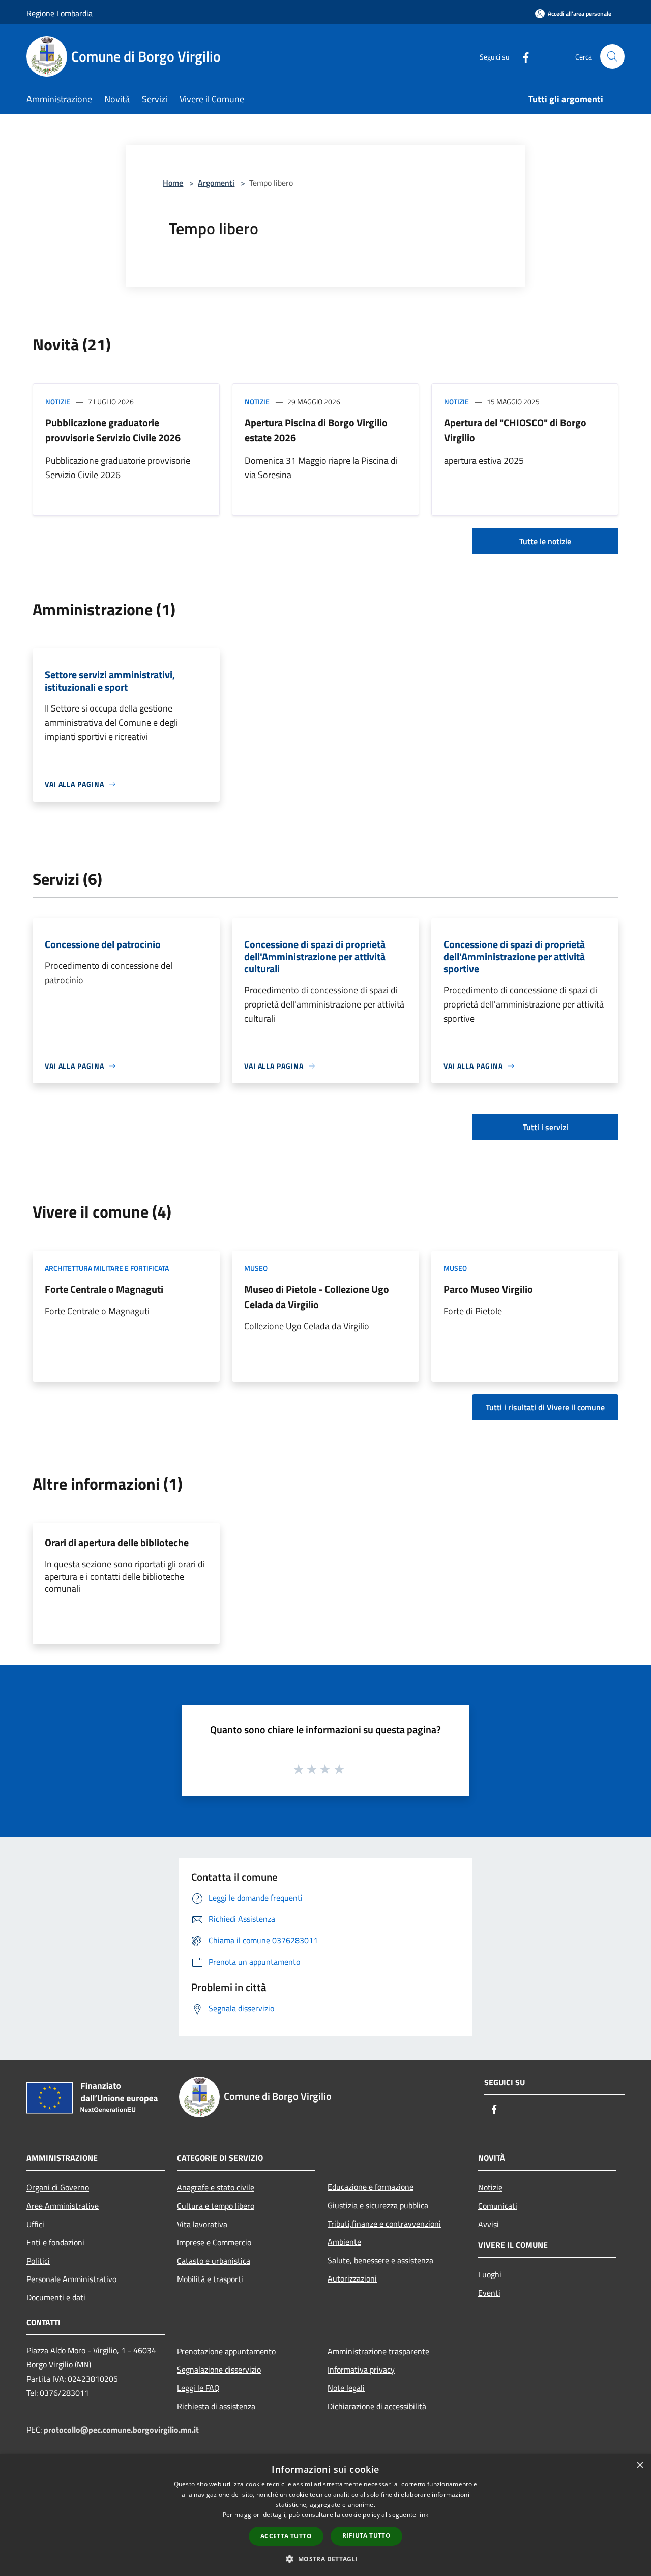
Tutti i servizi (545, 1127)
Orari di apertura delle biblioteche (117, 1542)
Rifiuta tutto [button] (366, 2536)
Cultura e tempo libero (216, 2206)
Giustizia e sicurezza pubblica (378, 2205)
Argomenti (216, 183)
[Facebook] (522, 56)
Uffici (35, 2224)
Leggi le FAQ (198, 2388)
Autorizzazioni (352, 2278)
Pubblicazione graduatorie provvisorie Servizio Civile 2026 (113, 430)
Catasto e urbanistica (214, 2261)
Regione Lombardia (60, 13)
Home (173, 183)
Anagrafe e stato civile (216, 2187)
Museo (256, 1268)
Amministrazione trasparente (378, 2351)
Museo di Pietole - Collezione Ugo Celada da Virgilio (317, 1297)
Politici (38, 2261)
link (423, 2515)
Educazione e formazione (371, 2187)
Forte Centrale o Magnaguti (104, 1289)
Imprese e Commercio (214, 2242)
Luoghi (490, 2274)
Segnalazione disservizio (219, 2370)
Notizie (58, 402)
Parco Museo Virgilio (488, 1289)
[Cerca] (612, 56)
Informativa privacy (361, 2370)
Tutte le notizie (545, 541)
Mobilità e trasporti (210, 2279)
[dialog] (325, 2515)
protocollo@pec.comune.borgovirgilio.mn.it (121, 2430)
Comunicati (498, 2206)
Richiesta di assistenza (216, 2406)
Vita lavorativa (202, 2224)
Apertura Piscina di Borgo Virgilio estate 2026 (316, 430)
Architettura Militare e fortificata (107, 1268)
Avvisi (489, 2224)
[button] (325, 2559)
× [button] (640, 2465)
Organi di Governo (58, 2187)
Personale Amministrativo (71, 2279)
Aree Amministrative (63, 2206)
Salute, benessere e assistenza (380, 2260)
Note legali (346, 2388)
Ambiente (344, 2242)
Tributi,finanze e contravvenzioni (384, 2224)
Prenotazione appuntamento (226, 2351)
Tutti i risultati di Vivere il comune (545, 1407)
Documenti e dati (56, 2297)
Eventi (489, 2293)
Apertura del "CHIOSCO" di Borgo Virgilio (515, 430)
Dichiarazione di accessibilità (377, 2406)
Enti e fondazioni (55, 2242)
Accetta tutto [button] (286, 2536)
